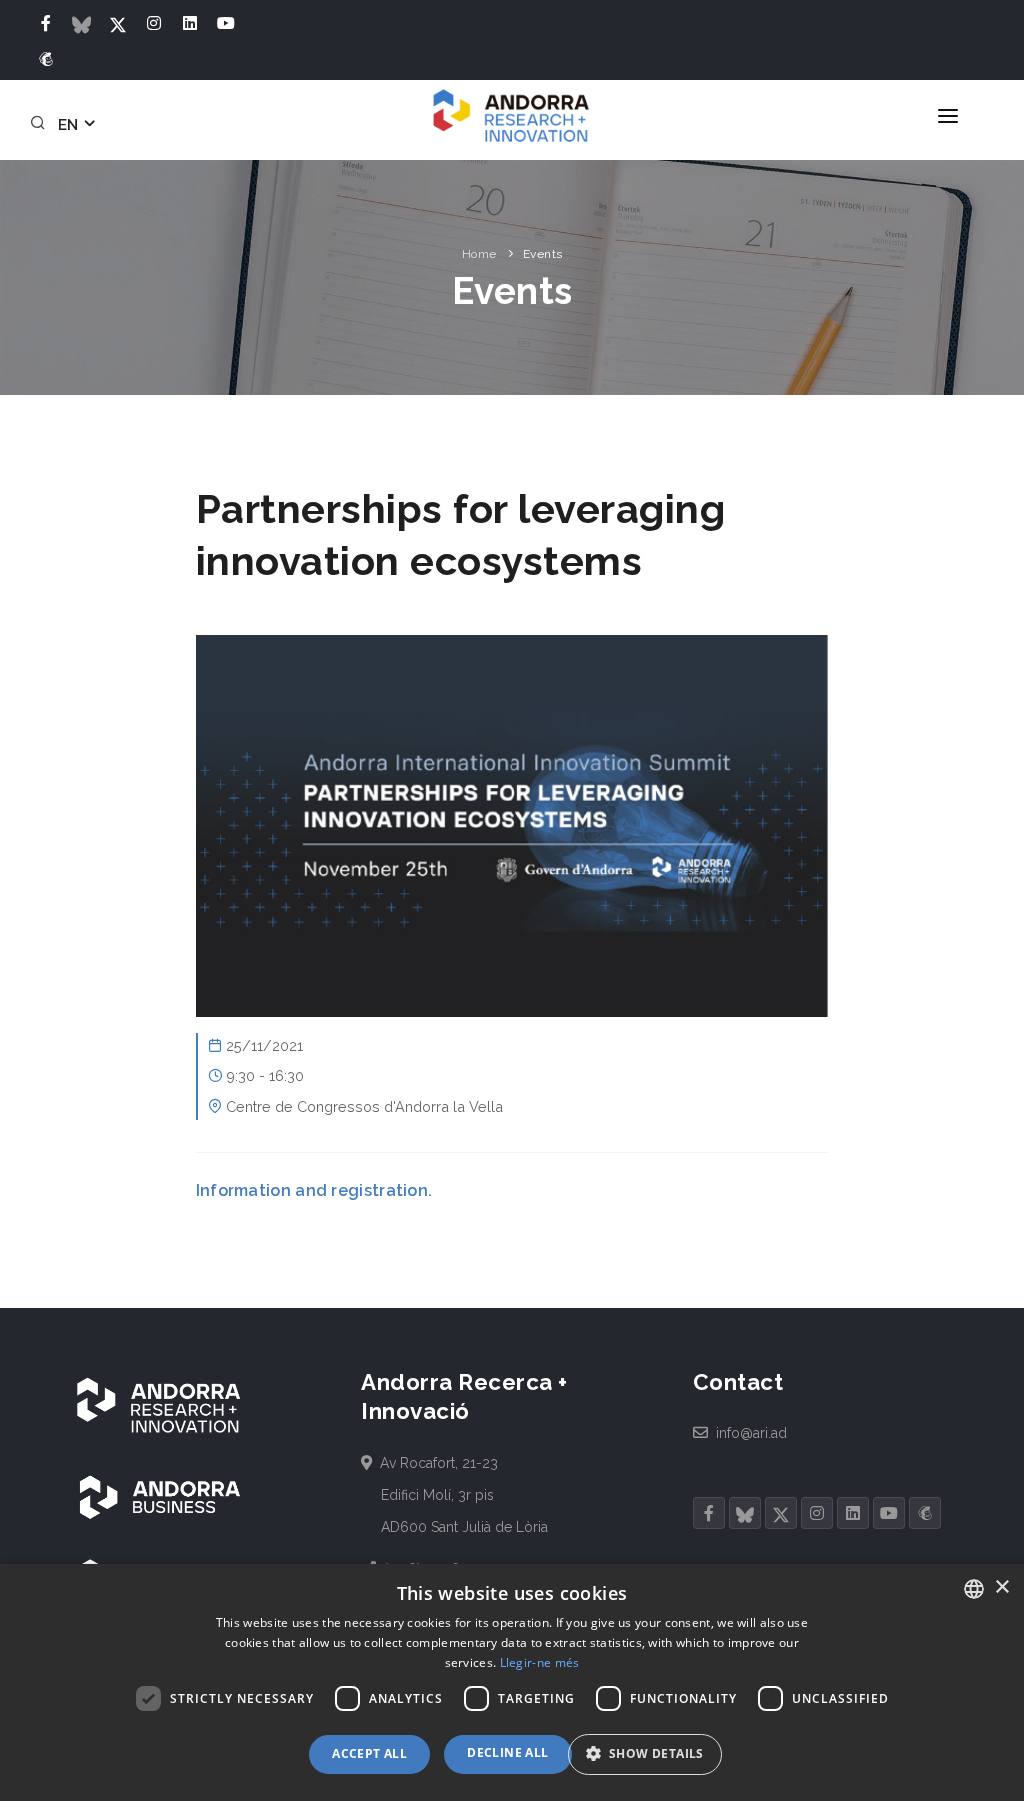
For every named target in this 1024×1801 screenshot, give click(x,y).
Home (479, 254)
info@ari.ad (750, 1433)
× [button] (1001, 1587)
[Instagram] (154, 24)
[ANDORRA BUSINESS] (160, 1497)
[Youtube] (226, 24)
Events (543, 254)
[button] (652, 1754)
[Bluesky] (82, 24)
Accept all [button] (369, 1753)
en (70, 125)
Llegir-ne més (540, 1662)
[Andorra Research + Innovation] (512, 116)
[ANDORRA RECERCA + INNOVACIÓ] (160, 1406)
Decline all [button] (507, 1752)
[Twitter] (118, 24)
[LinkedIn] (190, 24)
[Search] (41, 125)
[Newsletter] (46, 60)
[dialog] (512, 1682)
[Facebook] (46, 24)
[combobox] (974, 1589)
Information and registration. (314, 1190)
